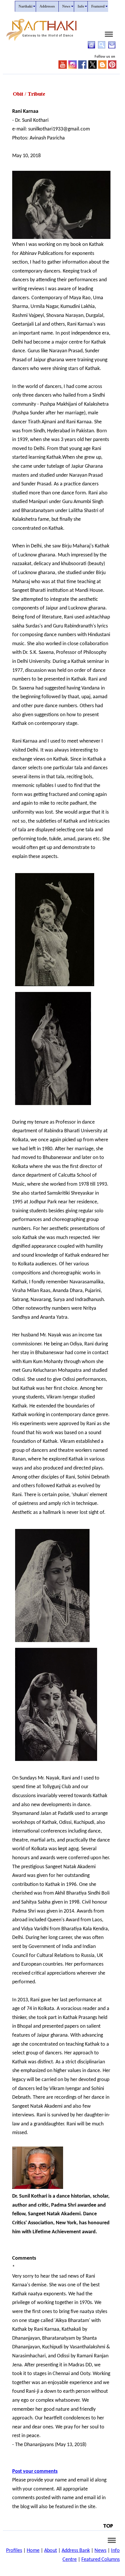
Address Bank (76, 2551)
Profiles (14, 2551)
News (100, 2551)
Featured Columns (101, 2560)
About (51, 2551)
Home (33, 2551)
